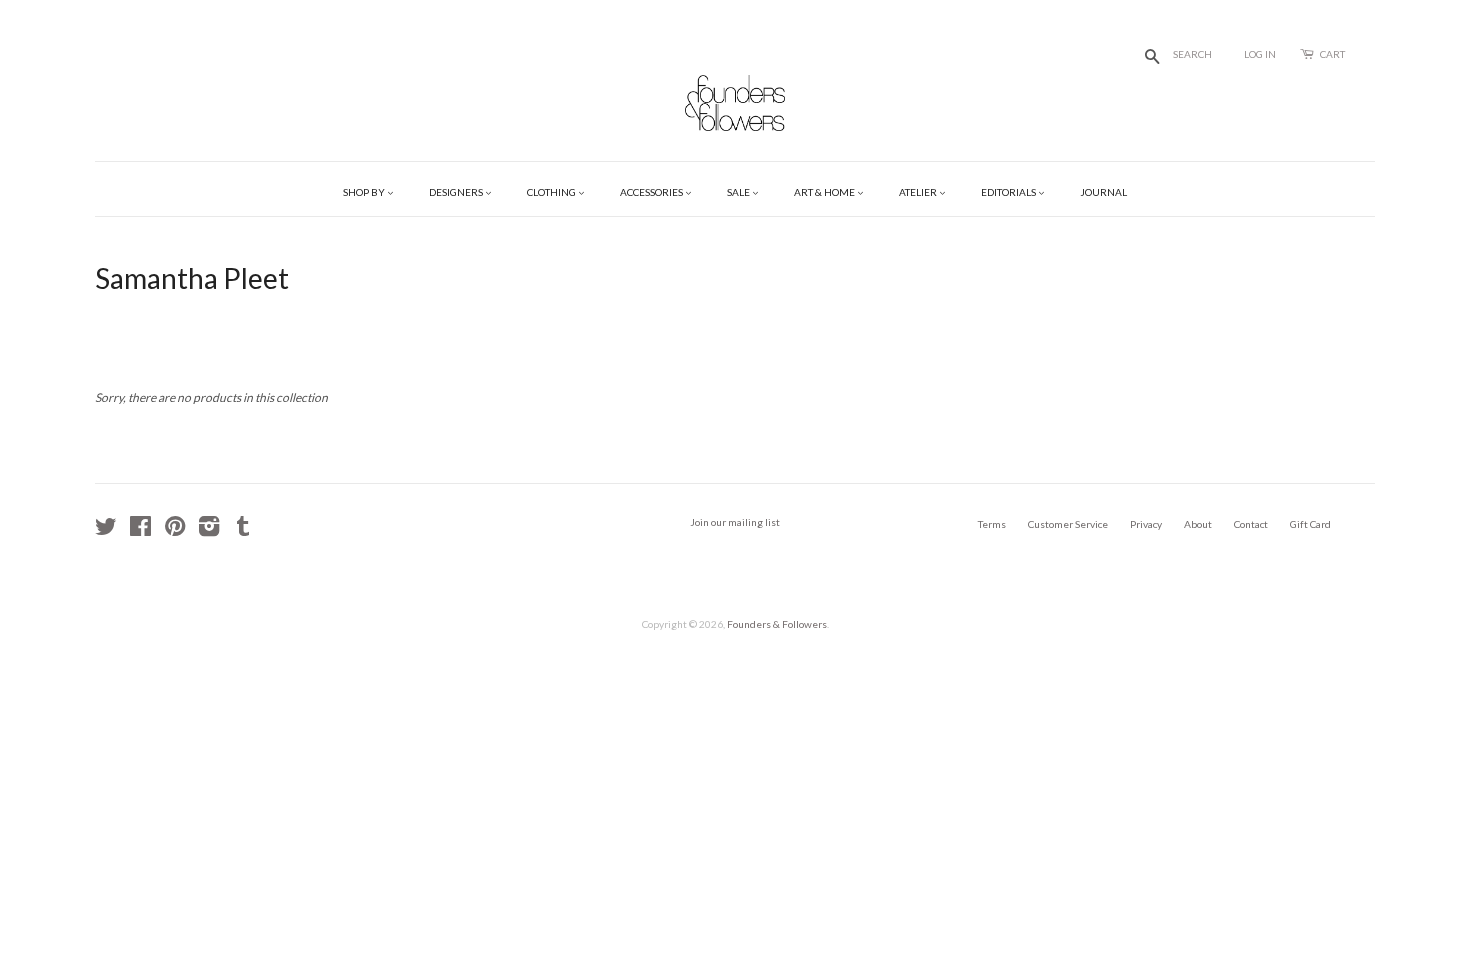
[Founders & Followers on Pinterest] (175, 531)
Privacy (1146, 524)
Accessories (652, 192)
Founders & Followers (777, 624)
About (1198, 524)
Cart (1332, 54)
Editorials (1009, 192)
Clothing (552, 192)
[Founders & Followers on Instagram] (209, 531)
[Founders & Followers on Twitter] (106, 531)
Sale (739, 192)
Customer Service (1068, 524)
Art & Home (825, 192)
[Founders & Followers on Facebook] (140, 531)
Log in (1260, 54)
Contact (1251, 524)
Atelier (919, 192)
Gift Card (1310, 524)
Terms (992, 524)
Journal (1103, 192)
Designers (457, 192)
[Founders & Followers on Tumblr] (243, 531)
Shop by (365, 192)
